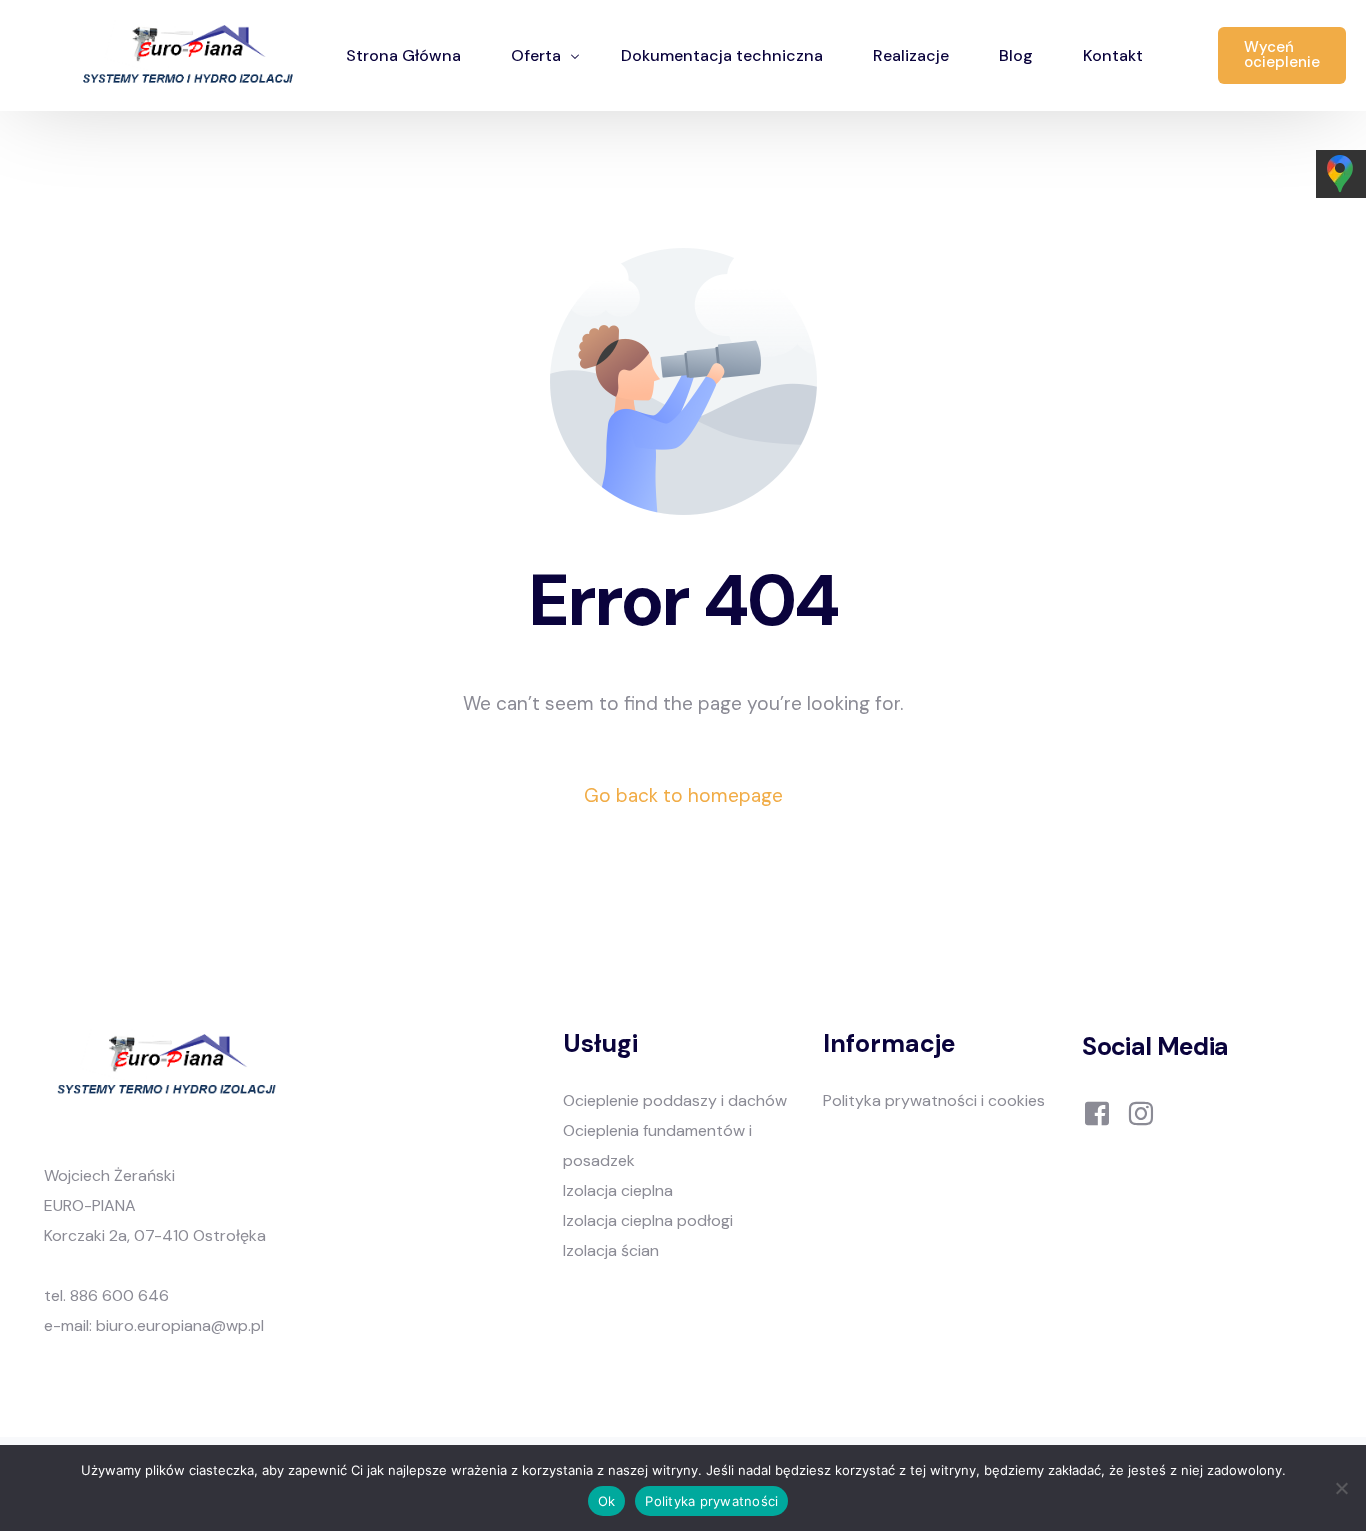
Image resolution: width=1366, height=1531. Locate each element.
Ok (607, 1501)
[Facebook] (1097, 1111)
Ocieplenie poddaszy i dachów (675, 1100)
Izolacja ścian (611, 1250)
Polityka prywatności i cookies (934, 1100)
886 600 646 (119, 1295)
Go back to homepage (683, 795)
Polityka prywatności (711, 1501)
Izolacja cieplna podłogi (648, 1220)
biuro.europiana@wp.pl (180, 1325)
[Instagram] (1141, 1111)
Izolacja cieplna (618, 1190)
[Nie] (1341, 1488)
